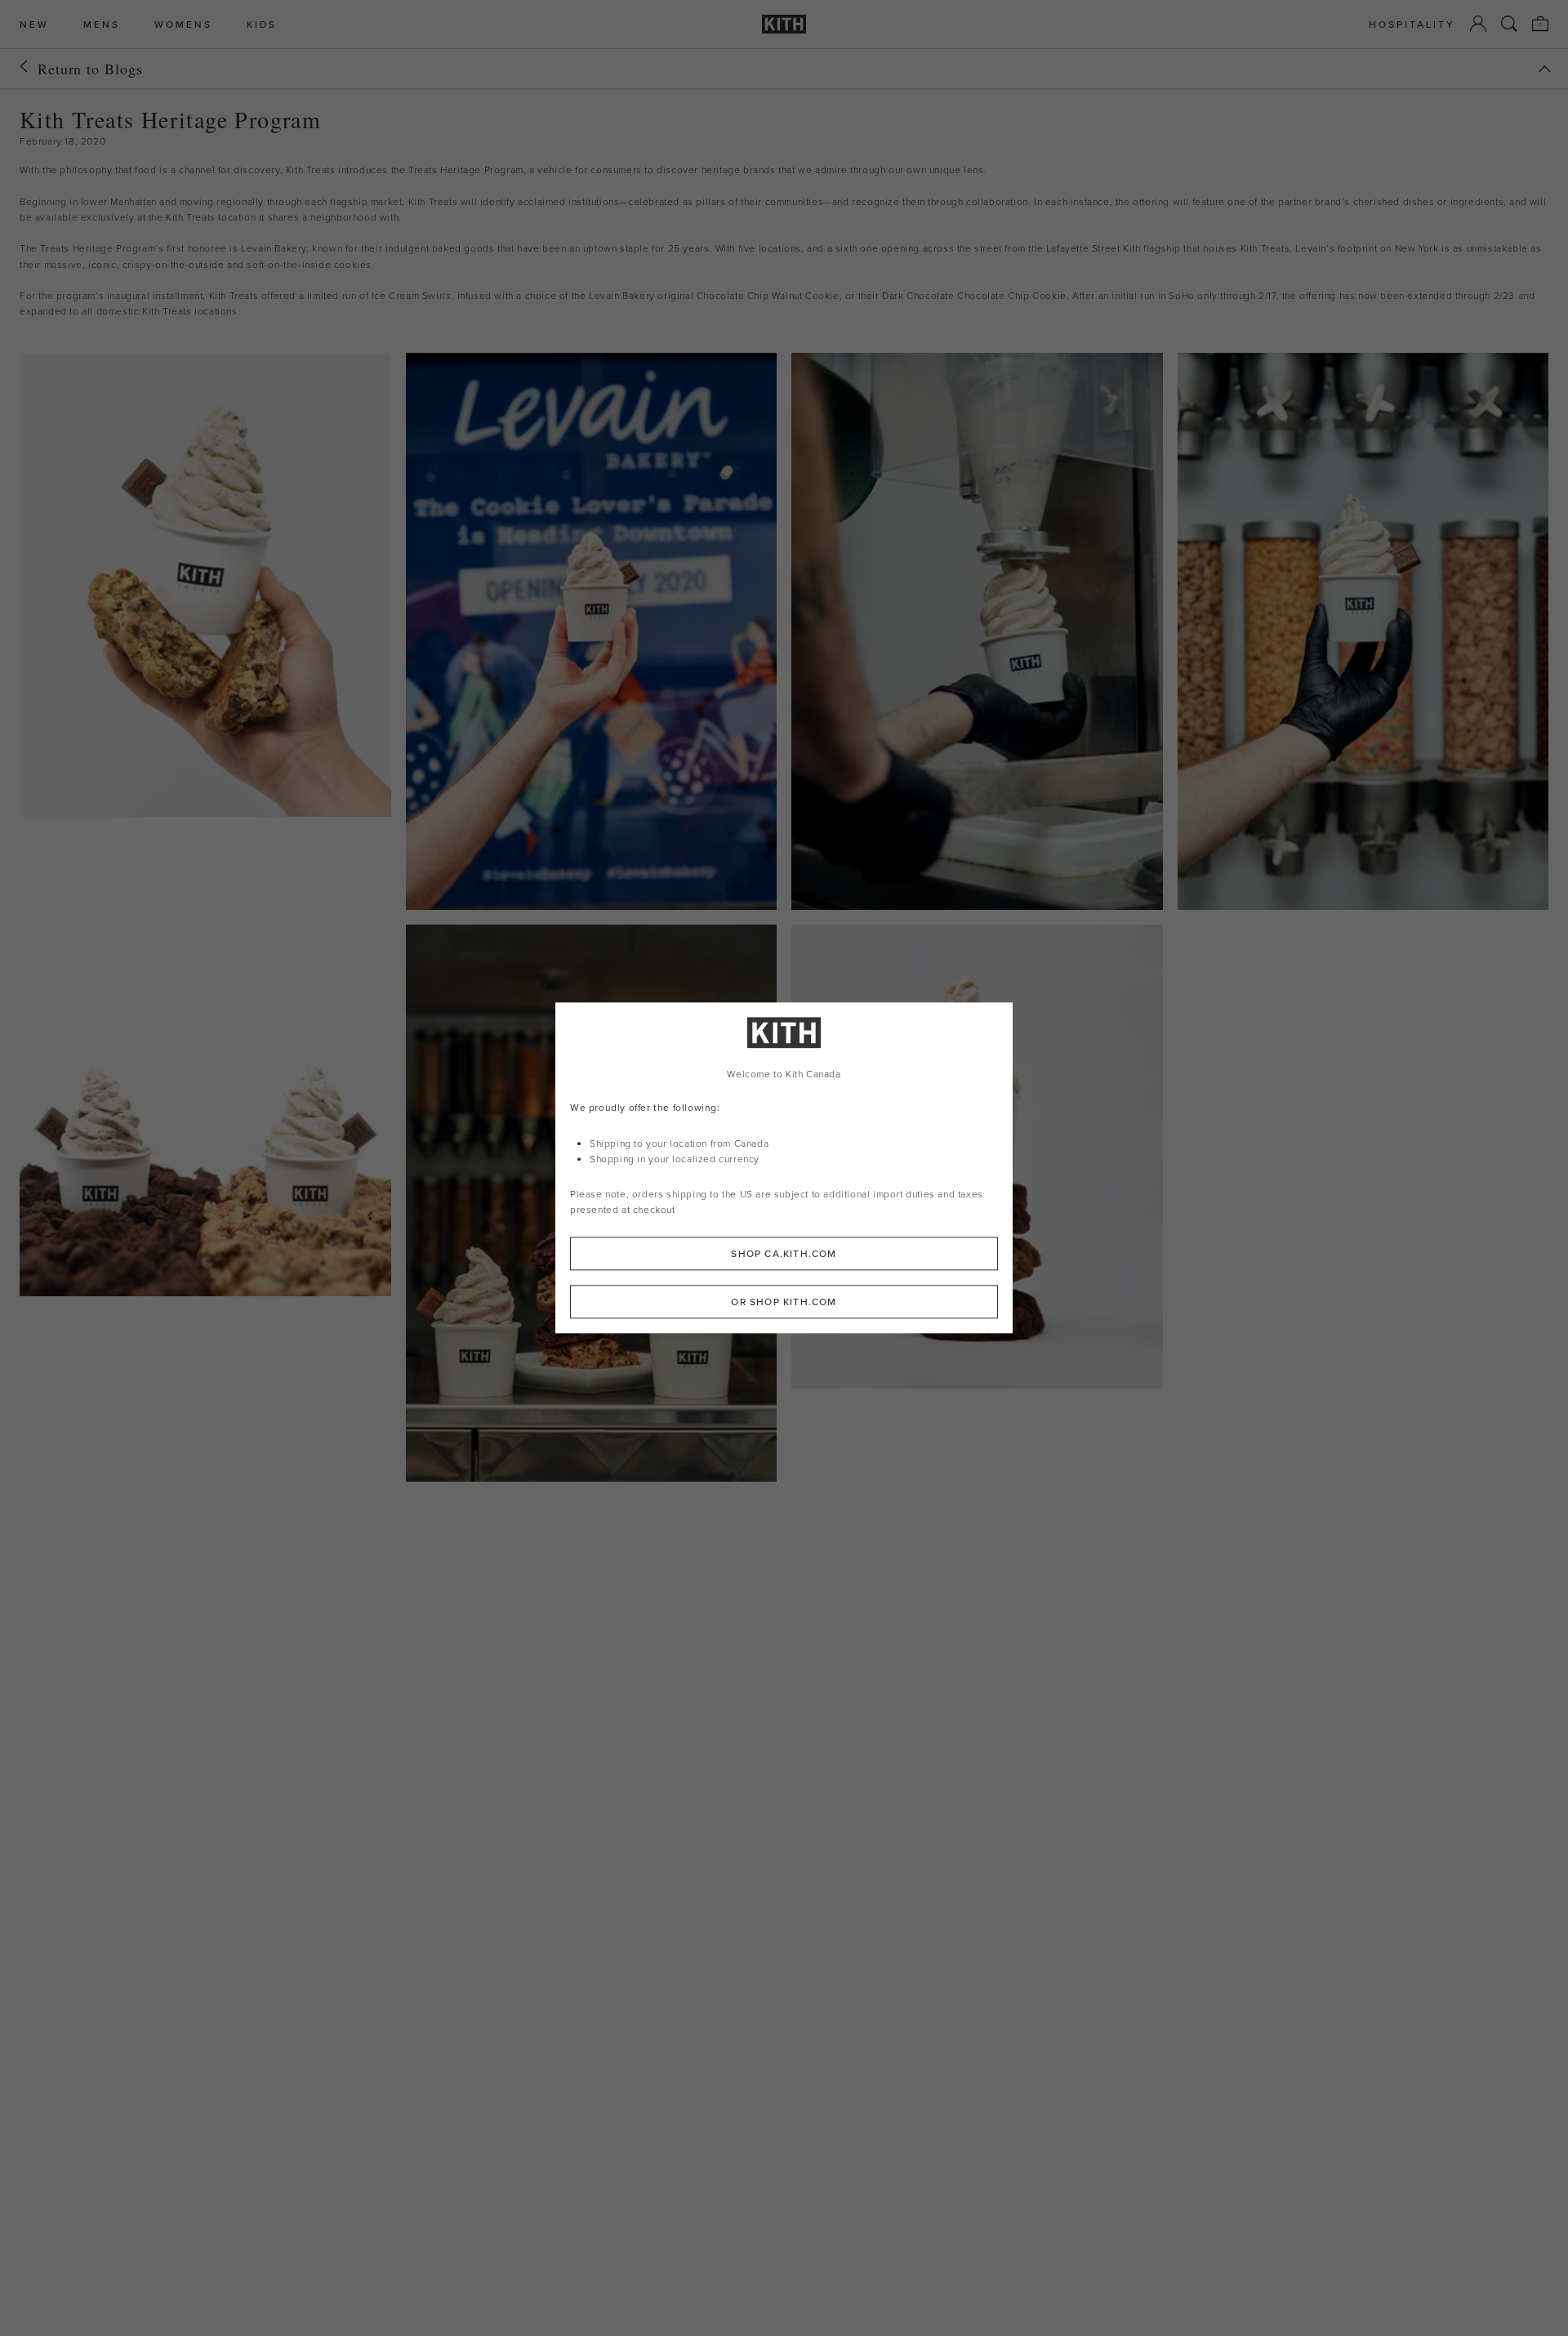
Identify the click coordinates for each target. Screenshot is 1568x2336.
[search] (1509, 24)
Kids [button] (262, 24)
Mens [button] (102, 24)
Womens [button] (183, 24)
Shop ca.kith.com (784, 1254)
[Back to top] (1544, 69)
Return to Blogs (90, 69)
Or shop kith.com (784, 1302)
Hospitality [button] (1412, 24)
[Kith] (784, 24)
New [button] (34, 24)
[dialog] (784, 1168)
